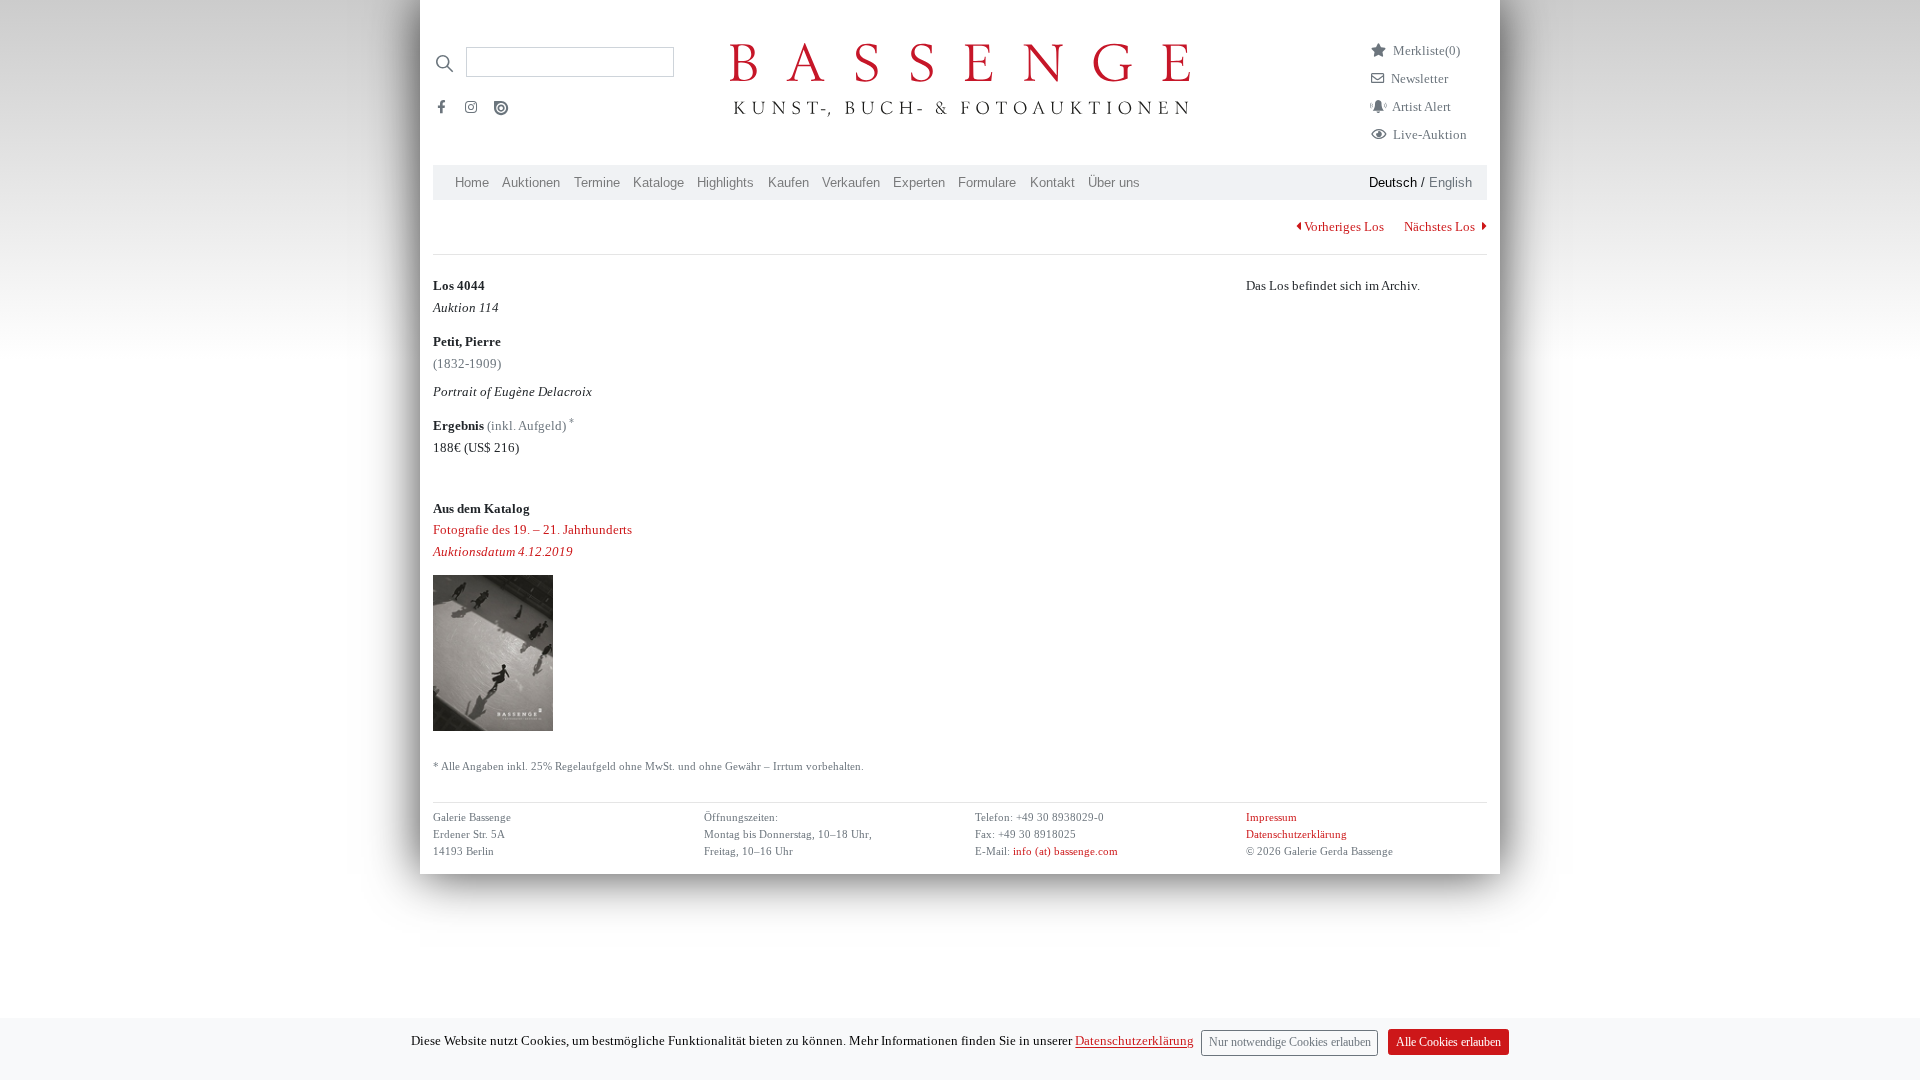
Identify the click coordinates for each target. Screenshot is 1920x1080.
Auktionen (531, 182)
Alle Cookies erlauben (1448, 1042)
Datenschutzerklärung (1296, 834)
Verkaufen (851, 182)
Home (472, 182)
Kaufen (788, 182)
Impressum (1271, 817)
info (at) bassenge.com (1064, 851)
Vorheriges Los (1344, 226)
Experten (919, 182)
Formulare (987, 182)
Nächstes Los (1441, 226)
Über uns (1114, 182)
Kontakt (1052, 182)
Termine (597, 182)
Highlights (725, 182)
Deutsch (1393, 182)
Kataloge (658, 182)
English (1450, 182)
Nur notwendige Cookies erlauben (1290, 1042)
